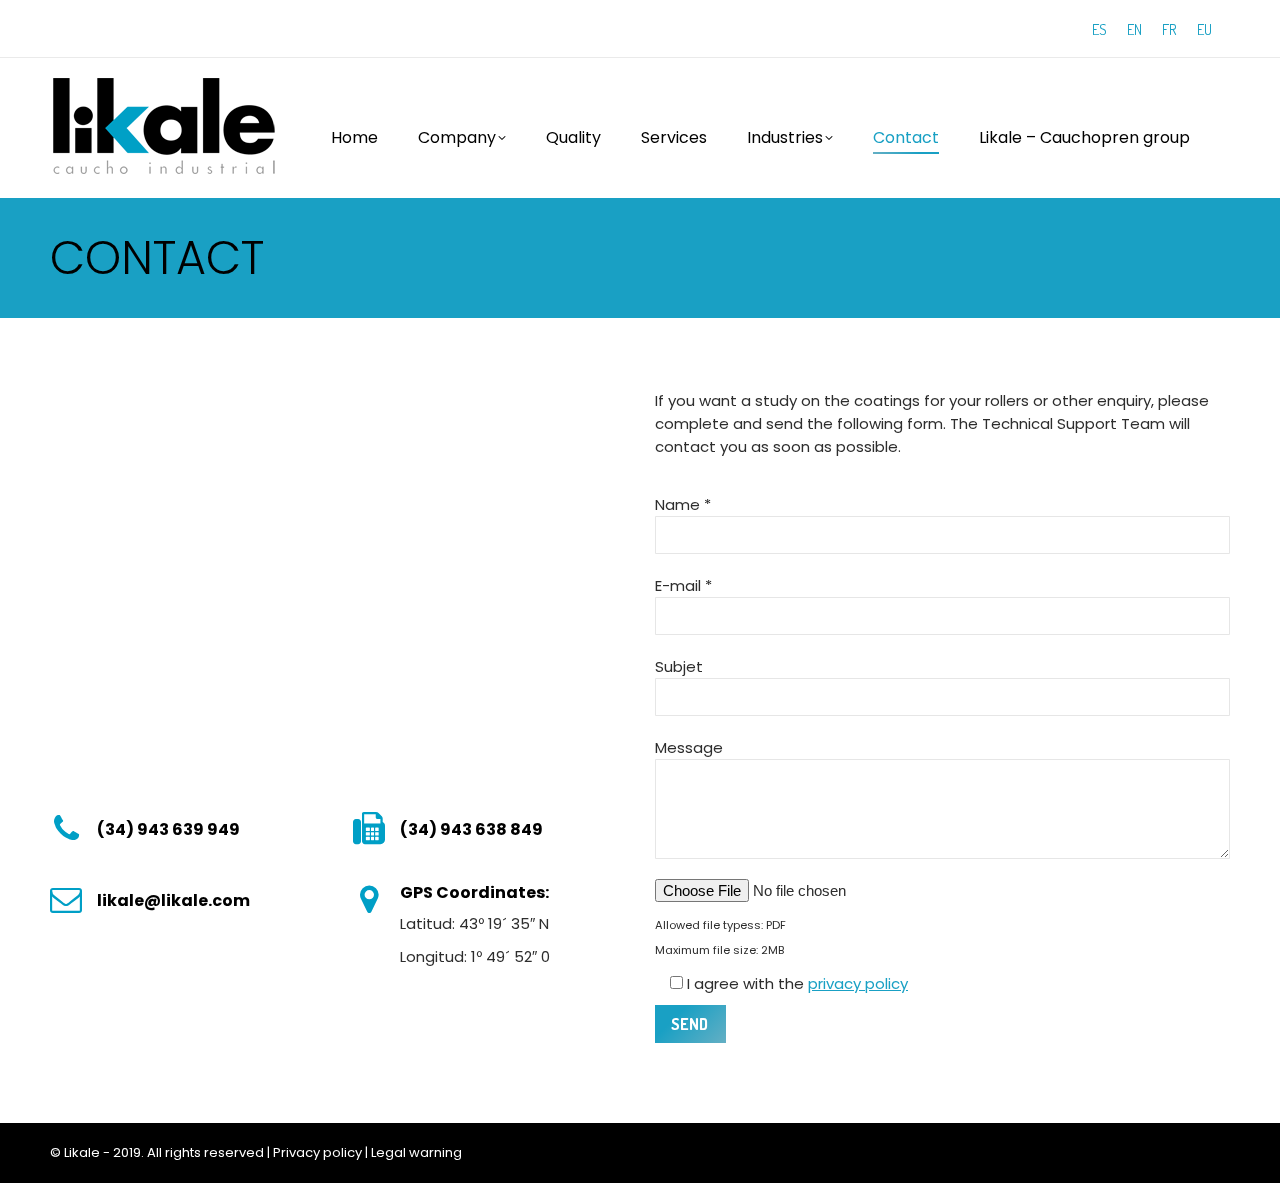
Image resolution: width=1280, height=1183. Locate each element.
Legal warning (416, 1152)
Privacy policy (317, 1152)
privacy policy (858, 983)
